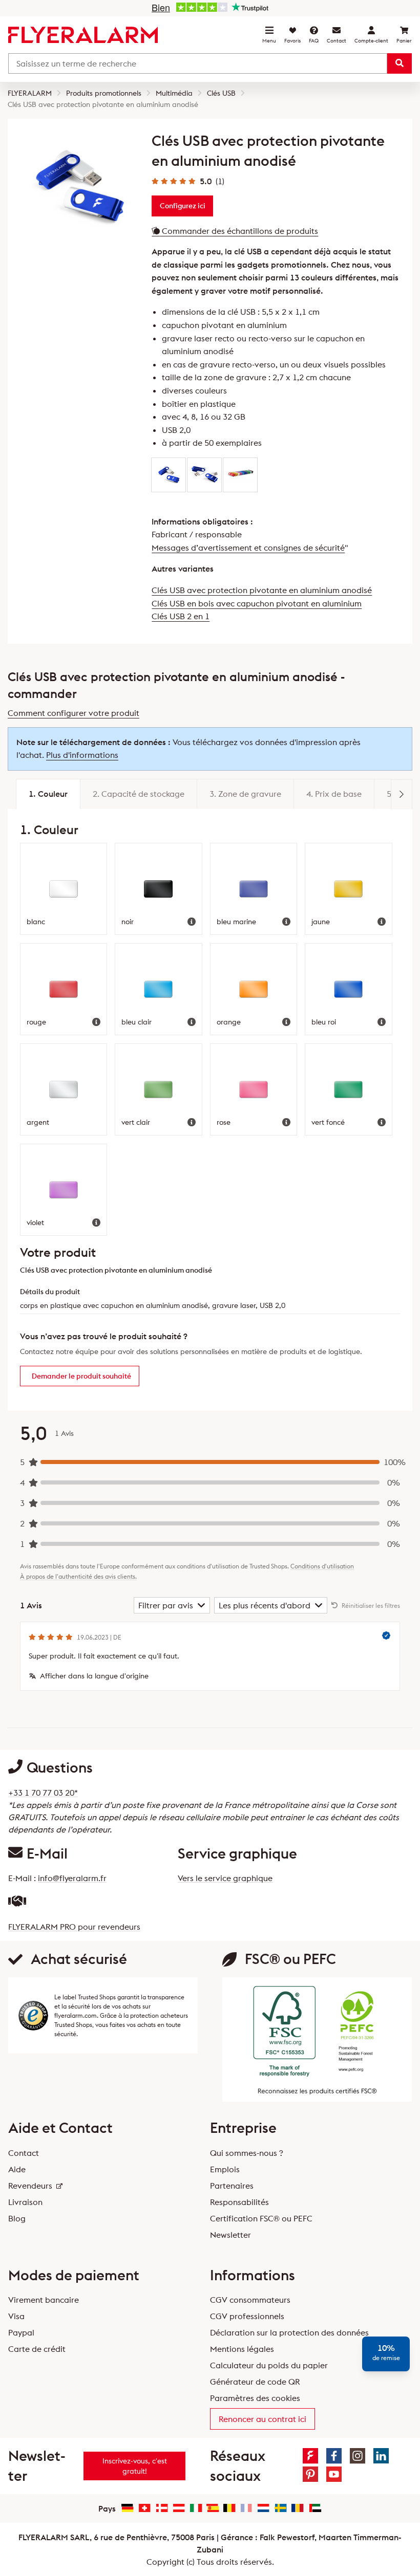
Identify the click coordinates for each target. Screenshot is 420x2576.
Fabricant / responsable (197, 534)
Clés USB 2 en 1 (181, 616)
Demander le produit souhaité (81, 1376)
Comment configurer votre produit (73, 713)
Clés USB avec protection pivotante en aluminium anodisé (262, 590)
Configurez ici (183, 206)
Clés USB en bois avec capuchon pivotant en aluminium (257, 603)
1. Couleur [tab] (48, 794)
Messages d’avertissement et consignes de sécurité (248, 548)
